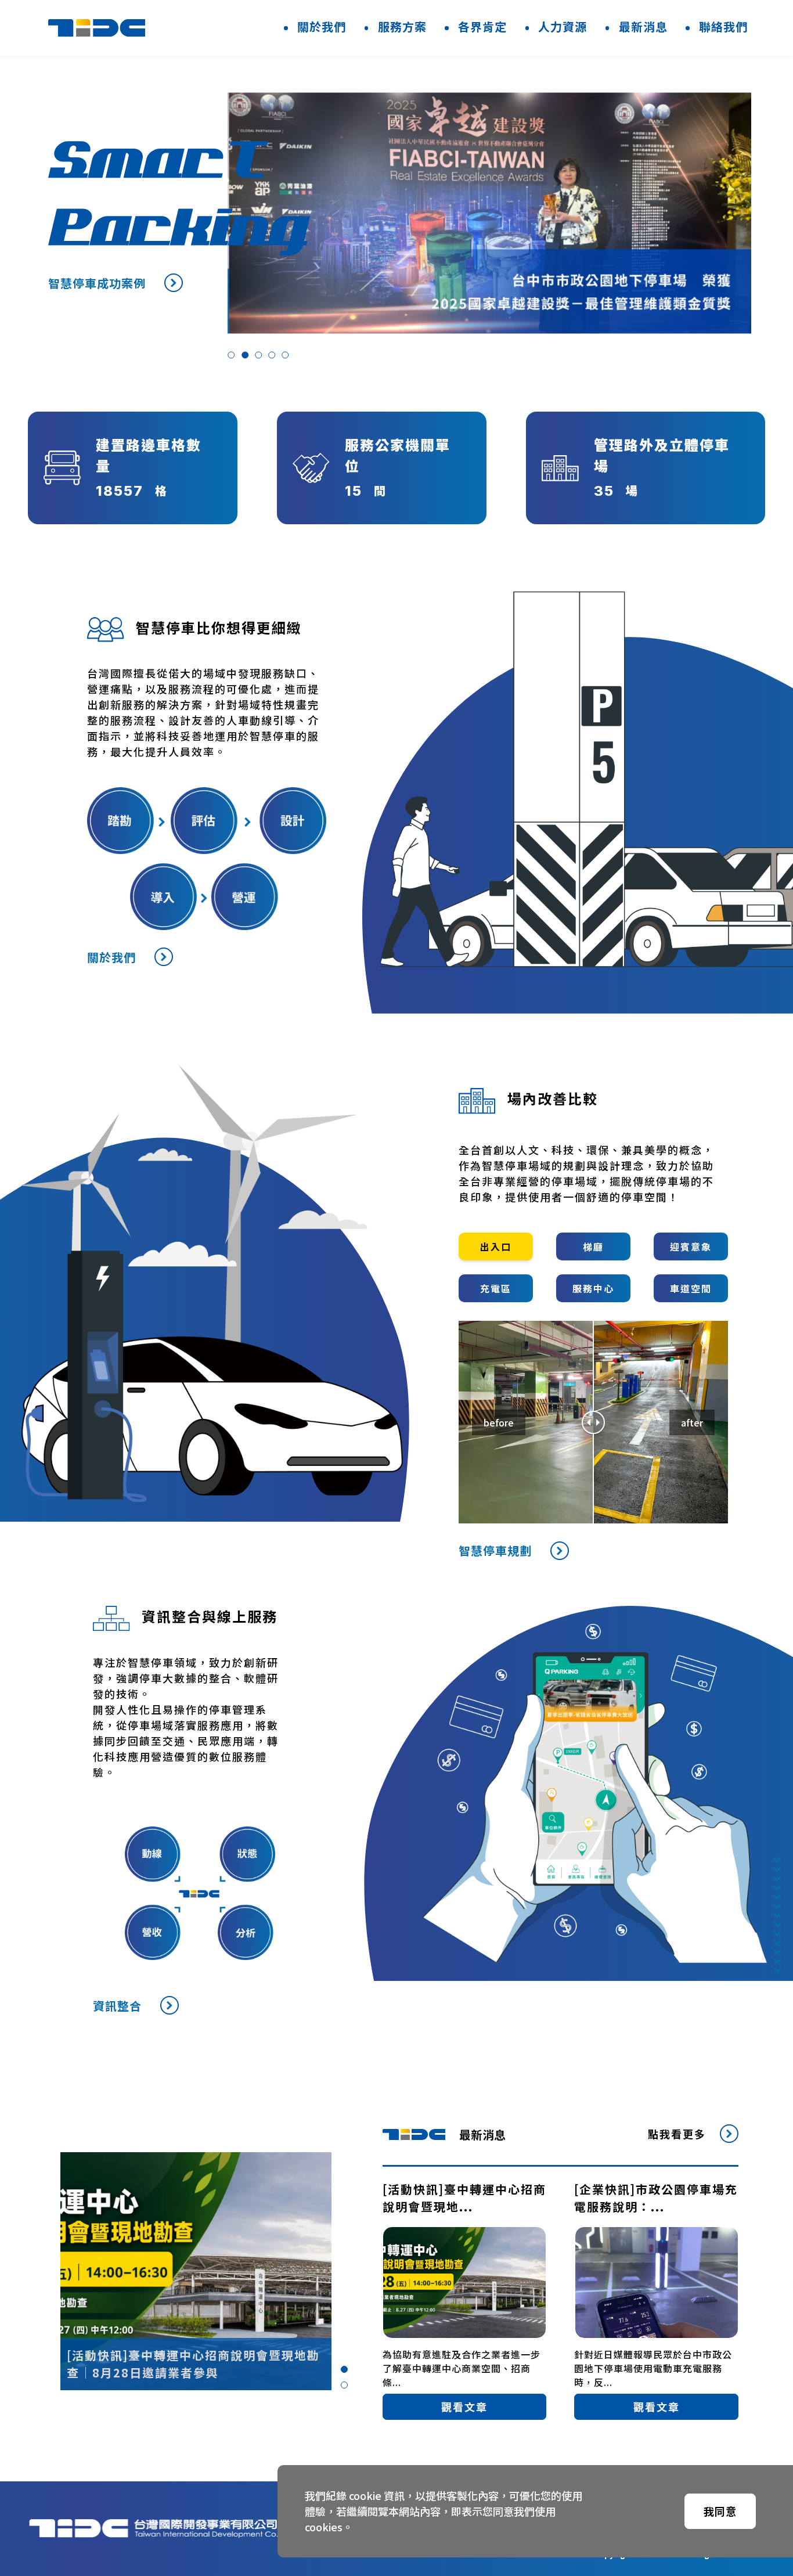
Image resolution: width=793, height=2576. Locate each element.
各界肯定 (482, 26)
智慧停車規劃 (495, 1550)
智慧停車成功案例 (97, 283)
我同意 (720, 2511)
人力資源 (563, 26)
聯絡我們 (723, 26)
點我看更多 (677, 2134)
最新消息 (643, 26)
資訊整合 (117, 2006)
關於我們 (322, 26)
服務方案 (402, 26)
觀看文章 (464, 2406)
